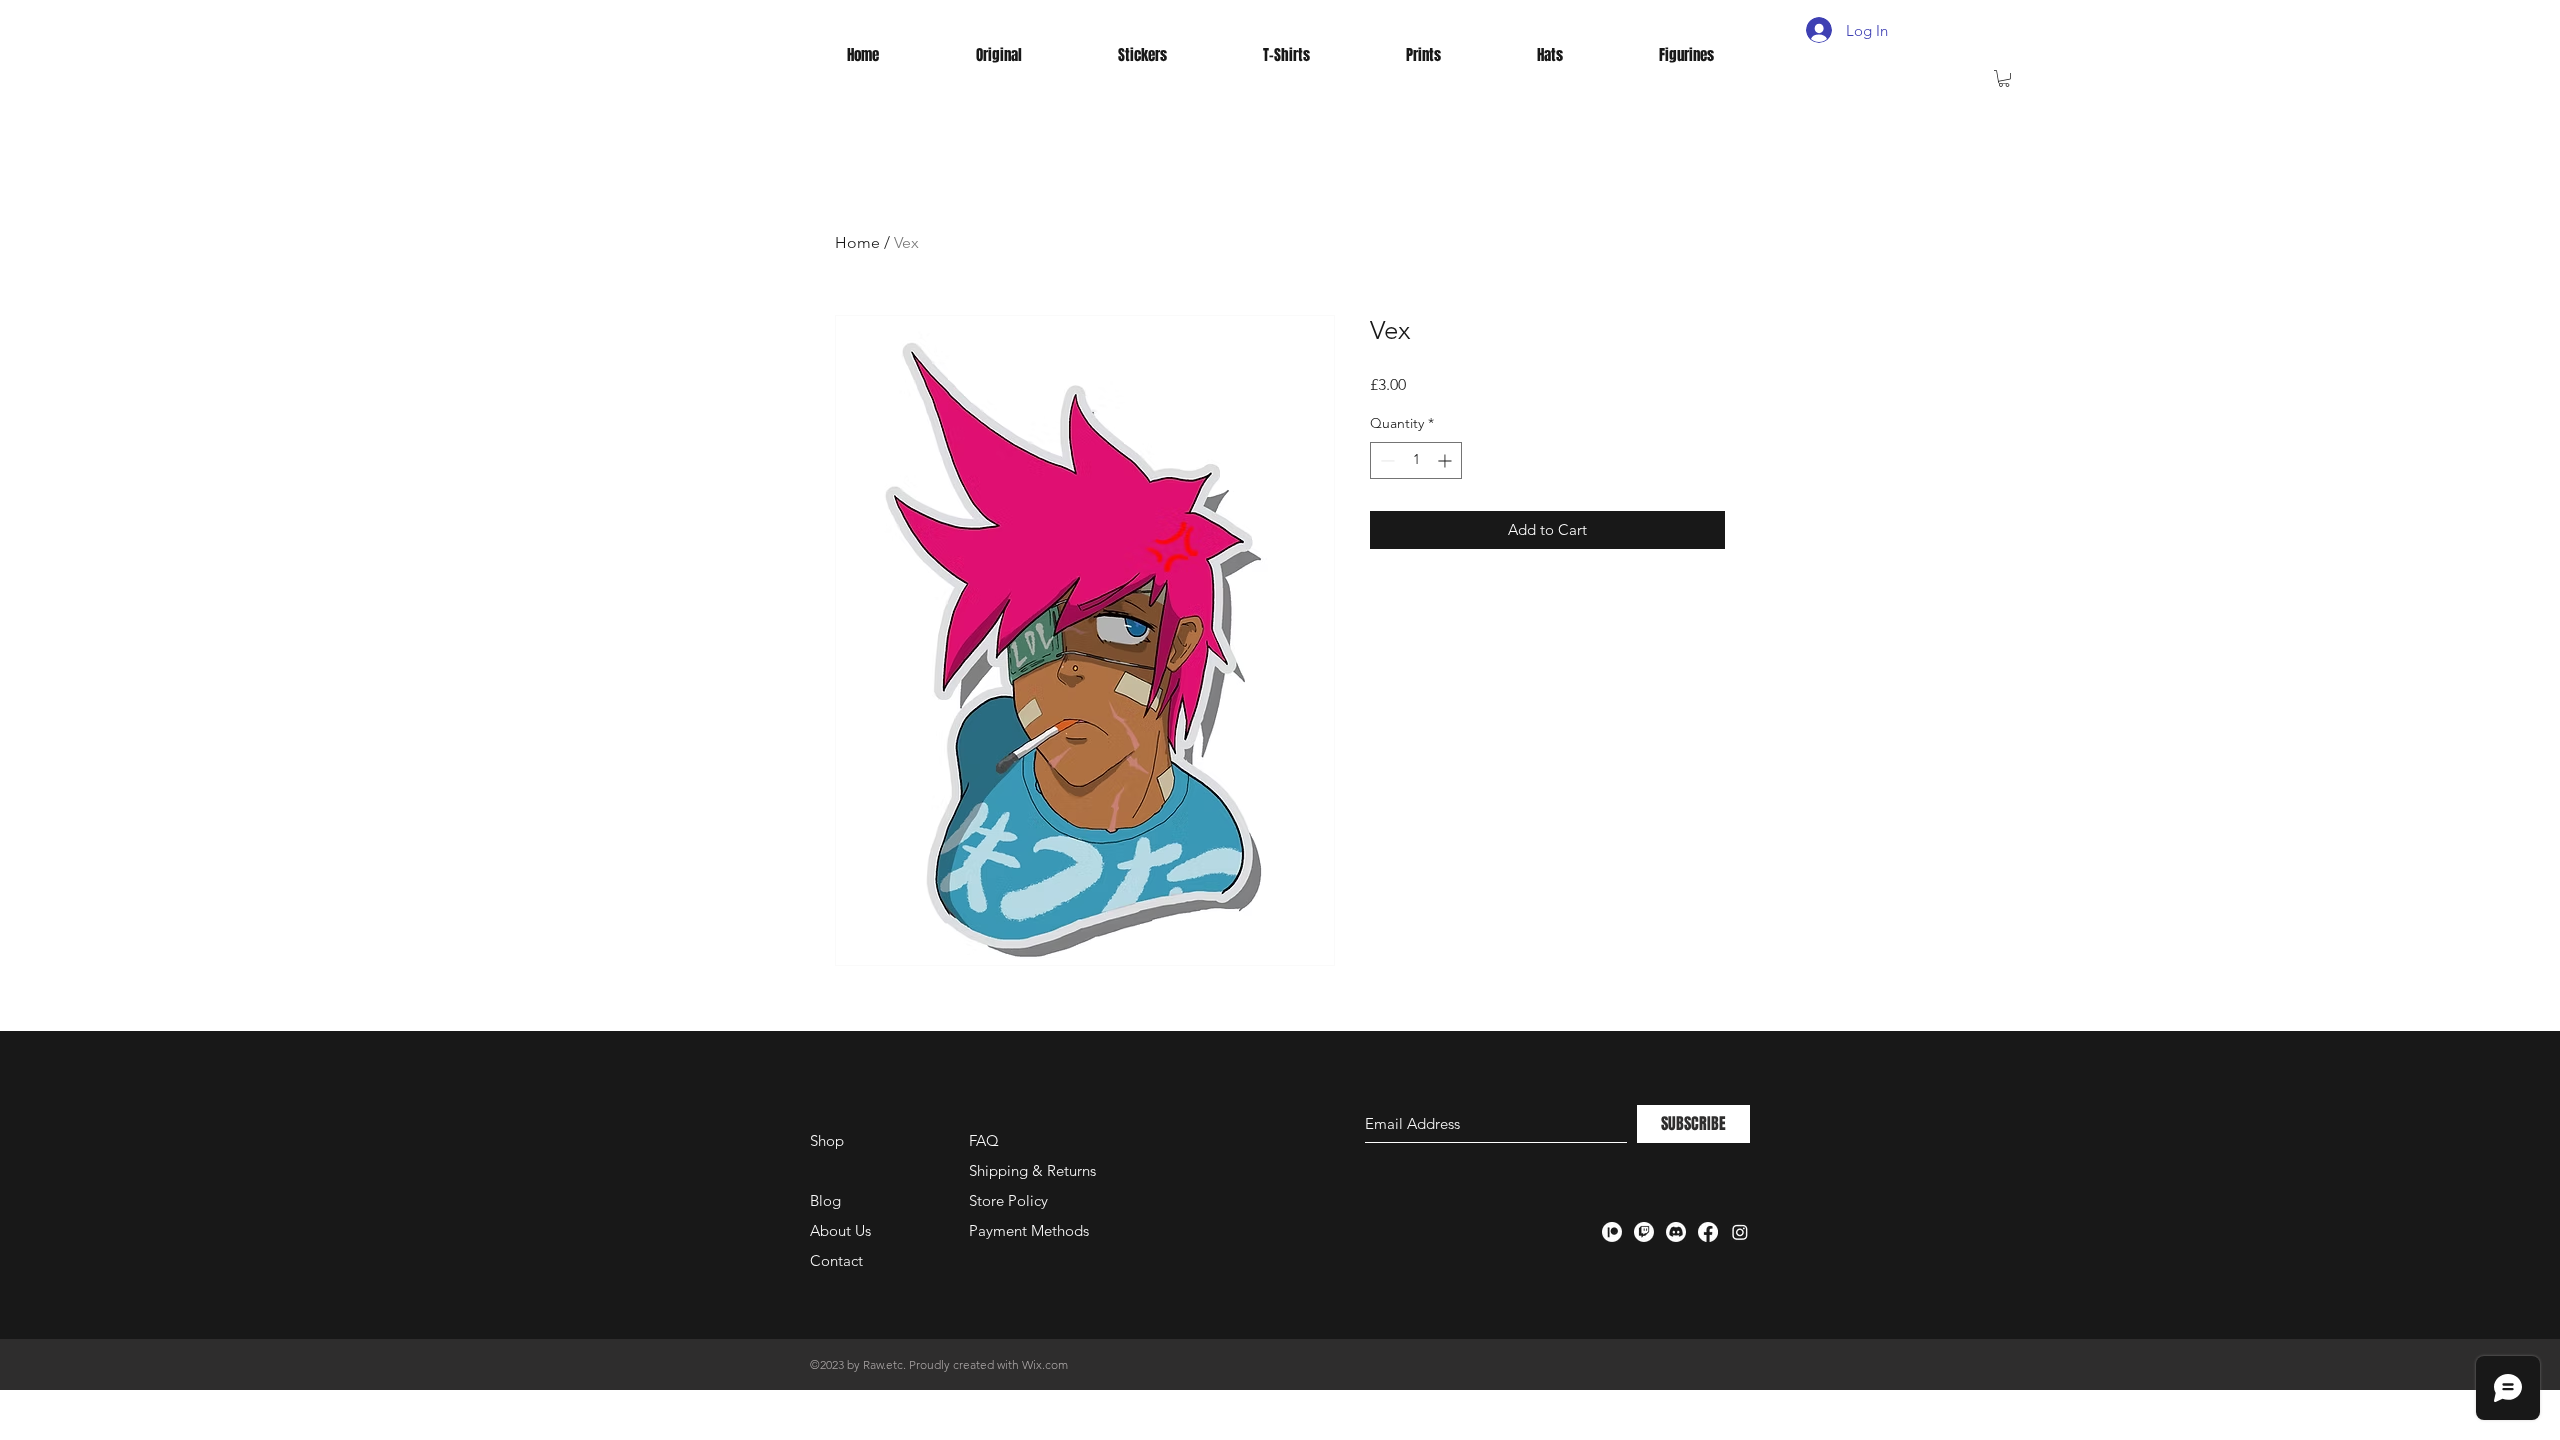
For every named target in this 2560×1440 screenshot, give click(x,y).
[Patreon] (1612, 1232)
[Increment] (1446, 460)
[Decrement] (1385, 460)
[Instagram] (1740, 1232)
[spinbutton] (1416, 460)
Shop (827, 1140)
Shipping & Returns (1032, 1170)
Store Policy (1008, 1200)
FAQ (984, 1140)
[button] (2004, 78)
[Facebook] (1708, 1232)
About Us (840, 1230)
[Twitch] (1644, 1232)
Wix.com (1045, 1364)
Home (857, 242)
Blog (825, 1200)
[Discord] (1676, 1232)
